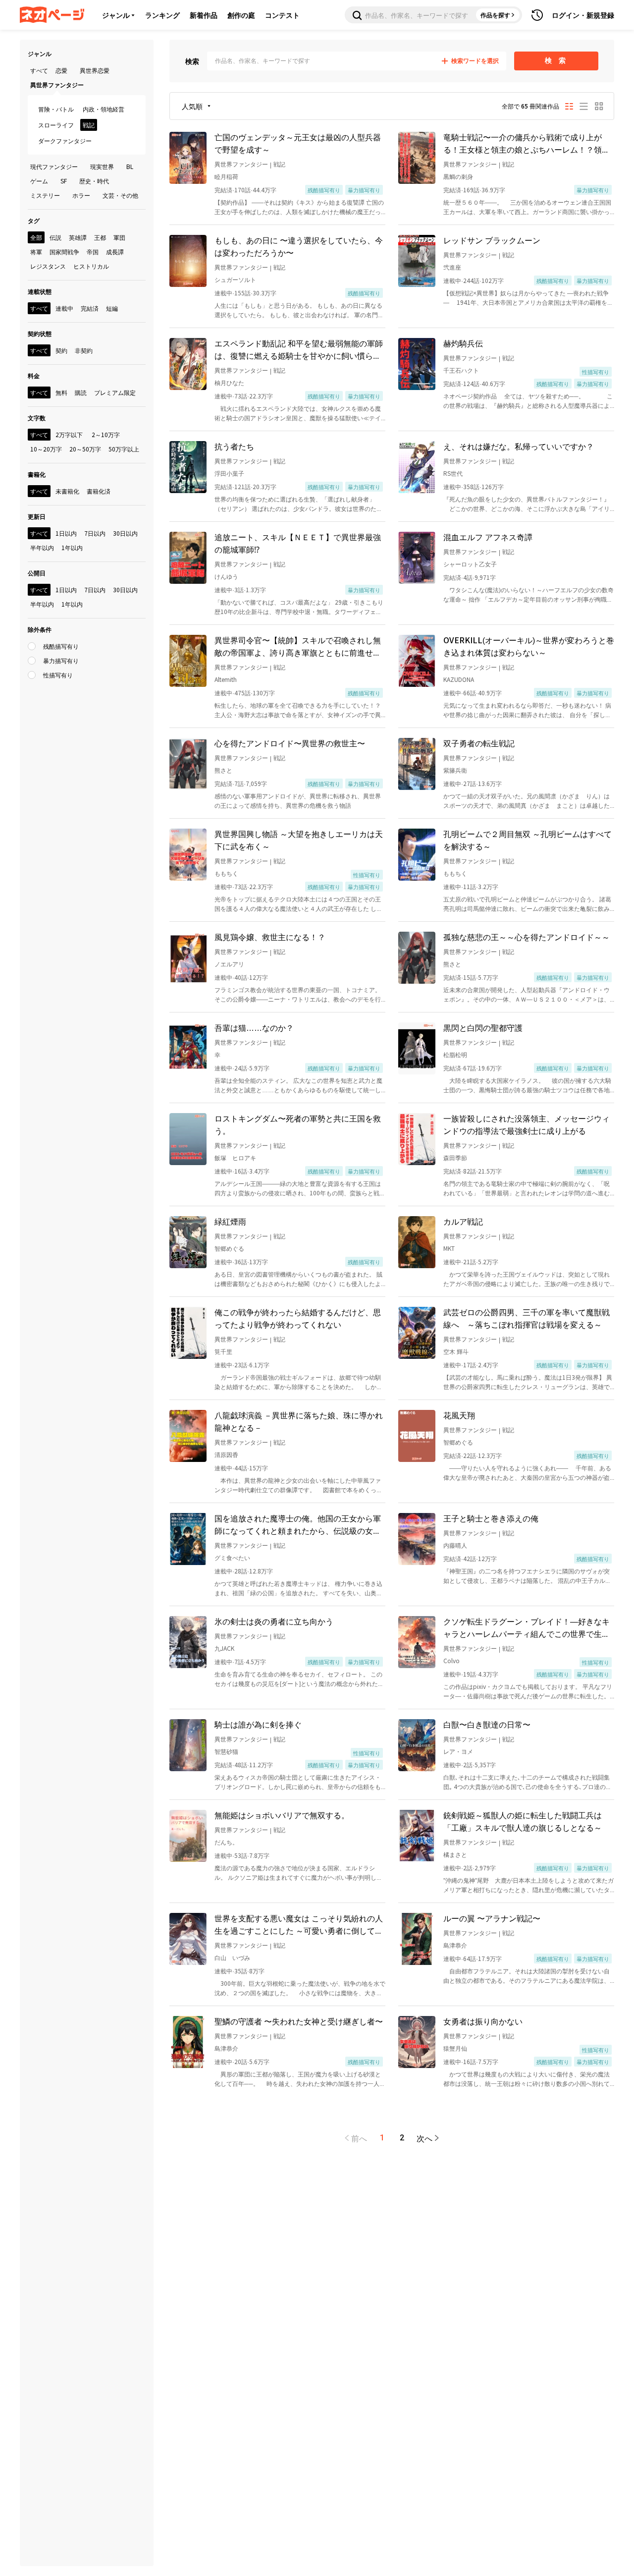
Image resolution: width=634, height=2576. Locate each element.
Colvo (451, 1660)
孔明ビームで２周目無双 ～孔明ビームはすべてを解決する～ (528, 840)
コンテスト (282, 15)
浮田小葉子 (229, 473)
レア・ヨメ (458, 1751)
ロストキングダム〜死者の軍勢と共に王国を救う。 (298, 1124)
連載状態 (40, 291)
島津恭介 (455, 1945)
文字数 (37, 418)
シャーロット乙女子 (470, 564)
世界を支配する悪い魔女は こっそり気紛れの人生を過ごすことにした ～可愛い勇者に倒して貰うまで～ (299, 1924)
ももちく (226, 873)
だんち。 (226, 1842)
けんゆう (226, 576)
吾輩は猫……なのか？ (254, 1027)
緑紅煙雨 (230, 1221)
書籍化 (37, 474)
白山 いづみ (232, 1957)
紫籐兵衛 (455, 770)
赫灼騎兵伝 (463, 343)
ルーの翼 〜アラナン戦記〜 (492, 1918)
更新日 (37, 516)
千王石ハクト (461, 370)
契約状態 (40, 333)
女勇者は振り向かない (483, 2021)
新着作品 (204, 15)
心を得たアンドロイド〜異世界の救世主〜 (290, 743)
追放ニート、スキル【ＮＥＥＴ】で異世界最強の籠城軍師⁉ (298, 543)
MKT (449, 1248)
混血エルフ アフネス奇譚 (488, 537)
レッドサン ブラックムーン (492, 240)
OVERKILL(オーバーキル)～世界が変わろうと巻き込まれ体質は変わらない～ (529, 646)
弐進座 (452, 267)
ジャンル (116, 15)
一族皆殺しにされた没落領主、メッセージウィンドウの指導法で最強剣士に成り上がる (527, 1124)
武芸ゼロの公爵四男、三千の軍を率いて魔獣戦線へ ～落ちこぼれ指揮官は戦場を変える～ (527, 1318)
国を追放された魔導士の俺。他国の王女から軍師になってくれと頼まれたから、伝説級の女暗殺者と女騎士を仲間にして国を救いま (298, 1524)
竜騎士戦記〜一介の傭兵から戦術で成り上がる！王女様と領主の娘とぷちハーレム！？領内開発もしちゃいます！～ (527, 143)
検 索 (556, 60)
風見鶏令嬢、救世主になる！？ (270, 937)
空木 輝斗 (456, 1351)
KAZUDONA (459, 679)
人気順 (192, 106)
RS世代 (453, 473)
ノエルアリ (229, 964)
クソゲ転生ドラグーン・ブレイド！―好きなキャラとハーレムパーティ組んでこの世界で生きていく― (527, 1627)
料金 (34, 375)
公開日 (37, 573)
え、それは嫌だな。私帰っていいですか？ (519, 446)
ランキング (162, 15)
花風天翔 (459, 1415)
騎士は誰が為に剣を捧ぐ (258, 1724)
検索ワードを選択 (475, 61)
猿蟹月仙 (455, 2048)
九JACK (224, 1648)
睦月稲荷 (226, 176)
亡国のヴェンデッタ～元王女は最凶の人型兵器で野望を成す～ (298, 143)
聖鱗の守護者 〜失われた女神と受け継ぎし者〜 (299, 2021)
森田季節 (455, 1157)
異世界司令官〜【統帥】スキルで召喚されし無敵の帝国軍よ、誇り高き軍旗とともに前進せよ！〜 (298, 646)
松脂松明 (455, 1054)
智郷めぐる (229, 1248)
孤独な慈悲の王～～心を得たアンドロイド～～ (527, 937)
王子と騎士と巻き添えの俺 (491, 1518)
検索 (192, 61)
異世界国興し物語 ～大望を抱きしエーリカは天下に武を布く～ (299, 840)
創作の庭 (241, 15)
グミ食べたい (232, 1557)
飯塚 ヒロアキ (235, 1157)
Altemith (226, 679)
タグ (34, 220)
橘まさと (455, 1854)
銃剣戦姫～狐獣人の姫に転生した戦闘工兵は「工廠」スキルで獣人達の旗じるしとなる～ (523, 1821)
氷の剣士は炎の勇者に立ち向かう (274, 1621)
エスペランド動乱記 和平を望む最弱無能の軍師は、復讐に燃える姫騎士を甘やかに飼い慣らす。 (299, 349)
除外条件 (40, 629)
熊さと (223, 770)
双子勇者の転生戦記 (479, 743)
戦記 (279, 164)
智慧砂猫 (226, 1751)
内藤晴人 (455, 1545)
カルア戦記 (463, 1221)
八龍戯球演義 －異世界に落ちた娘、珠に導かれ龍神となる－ (299, 1421)
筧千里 (223, 1351)
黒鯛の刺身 (458, 176)
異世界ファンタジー (241, 164)
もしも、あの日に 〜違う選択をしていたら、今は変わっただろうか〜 (299, 246)
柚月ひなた (229, 382)
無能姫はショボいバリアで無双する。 (282, 1815)
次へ (424, 2138)
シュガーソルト (235, 279)
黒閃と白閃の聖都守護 (483, 1027)
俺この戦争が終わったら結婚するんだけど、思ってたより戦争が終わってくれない (298, 1318)
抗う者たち (234, 446)
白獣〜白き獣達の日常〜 (487, 1724)
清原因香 (226, 1454)
